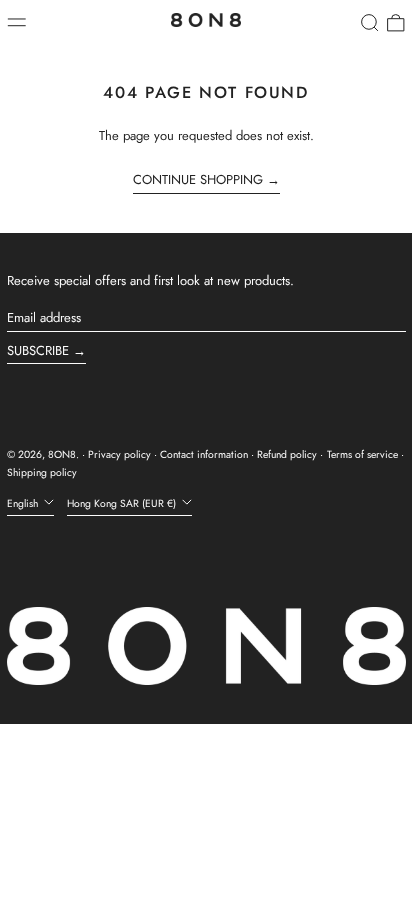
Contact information (204, 454)
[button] (370, 23)
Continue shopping (198, 180)
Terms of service (362, 454)
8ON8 (62, 454)
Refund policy (287, 454)
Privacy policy (119, 454)
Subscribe (38, 350)
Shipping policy (42, 472)
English (24, 503)
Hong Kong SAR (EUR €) (123, 503)
